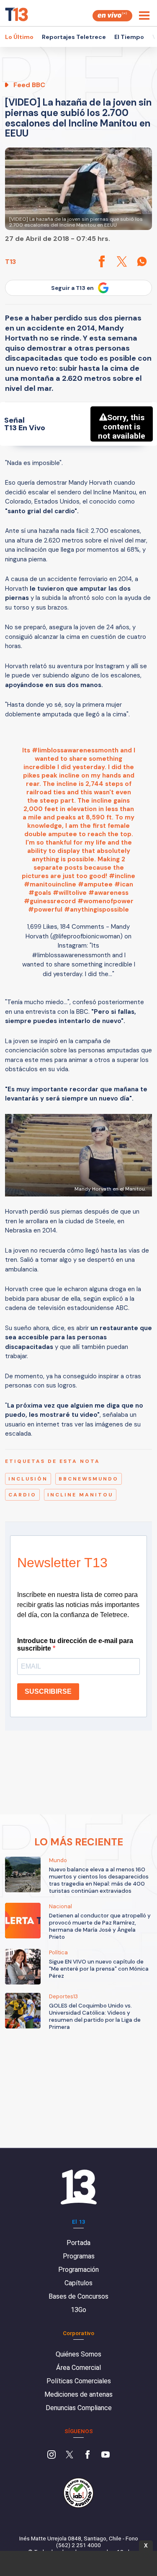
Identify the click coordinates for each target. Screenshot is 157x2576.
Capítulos (78, 2283)
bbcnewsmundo (89, 1479)
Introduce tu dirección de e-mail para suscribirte (75, 1645)
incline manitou (80, 1495)
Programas (79, 2256)
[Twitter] (69, 2455)
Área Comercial (78, 2368)
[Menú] (144, 16)
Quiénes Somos (78, 2354)
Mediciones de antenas (78, 2394)
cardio (22, 1495)
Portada (78, 2243)
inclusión (28, 1479)
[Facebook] (88, 2455)
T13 (10, 262)
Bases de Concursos (78, 2296)
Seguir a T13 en (72, 288)
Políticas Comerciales (79, 2381)
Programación (78, 2270)
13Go (78, 2310)
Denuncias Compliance (79, 2408)
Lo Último (19, 37)
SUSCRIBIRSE (48, 1691)
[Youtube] (106, 2455)
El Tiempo (129, 37)
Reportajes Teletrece (74, 37)
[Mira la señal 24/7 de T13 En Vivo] (112, 16)
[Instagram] (51, 2455)
